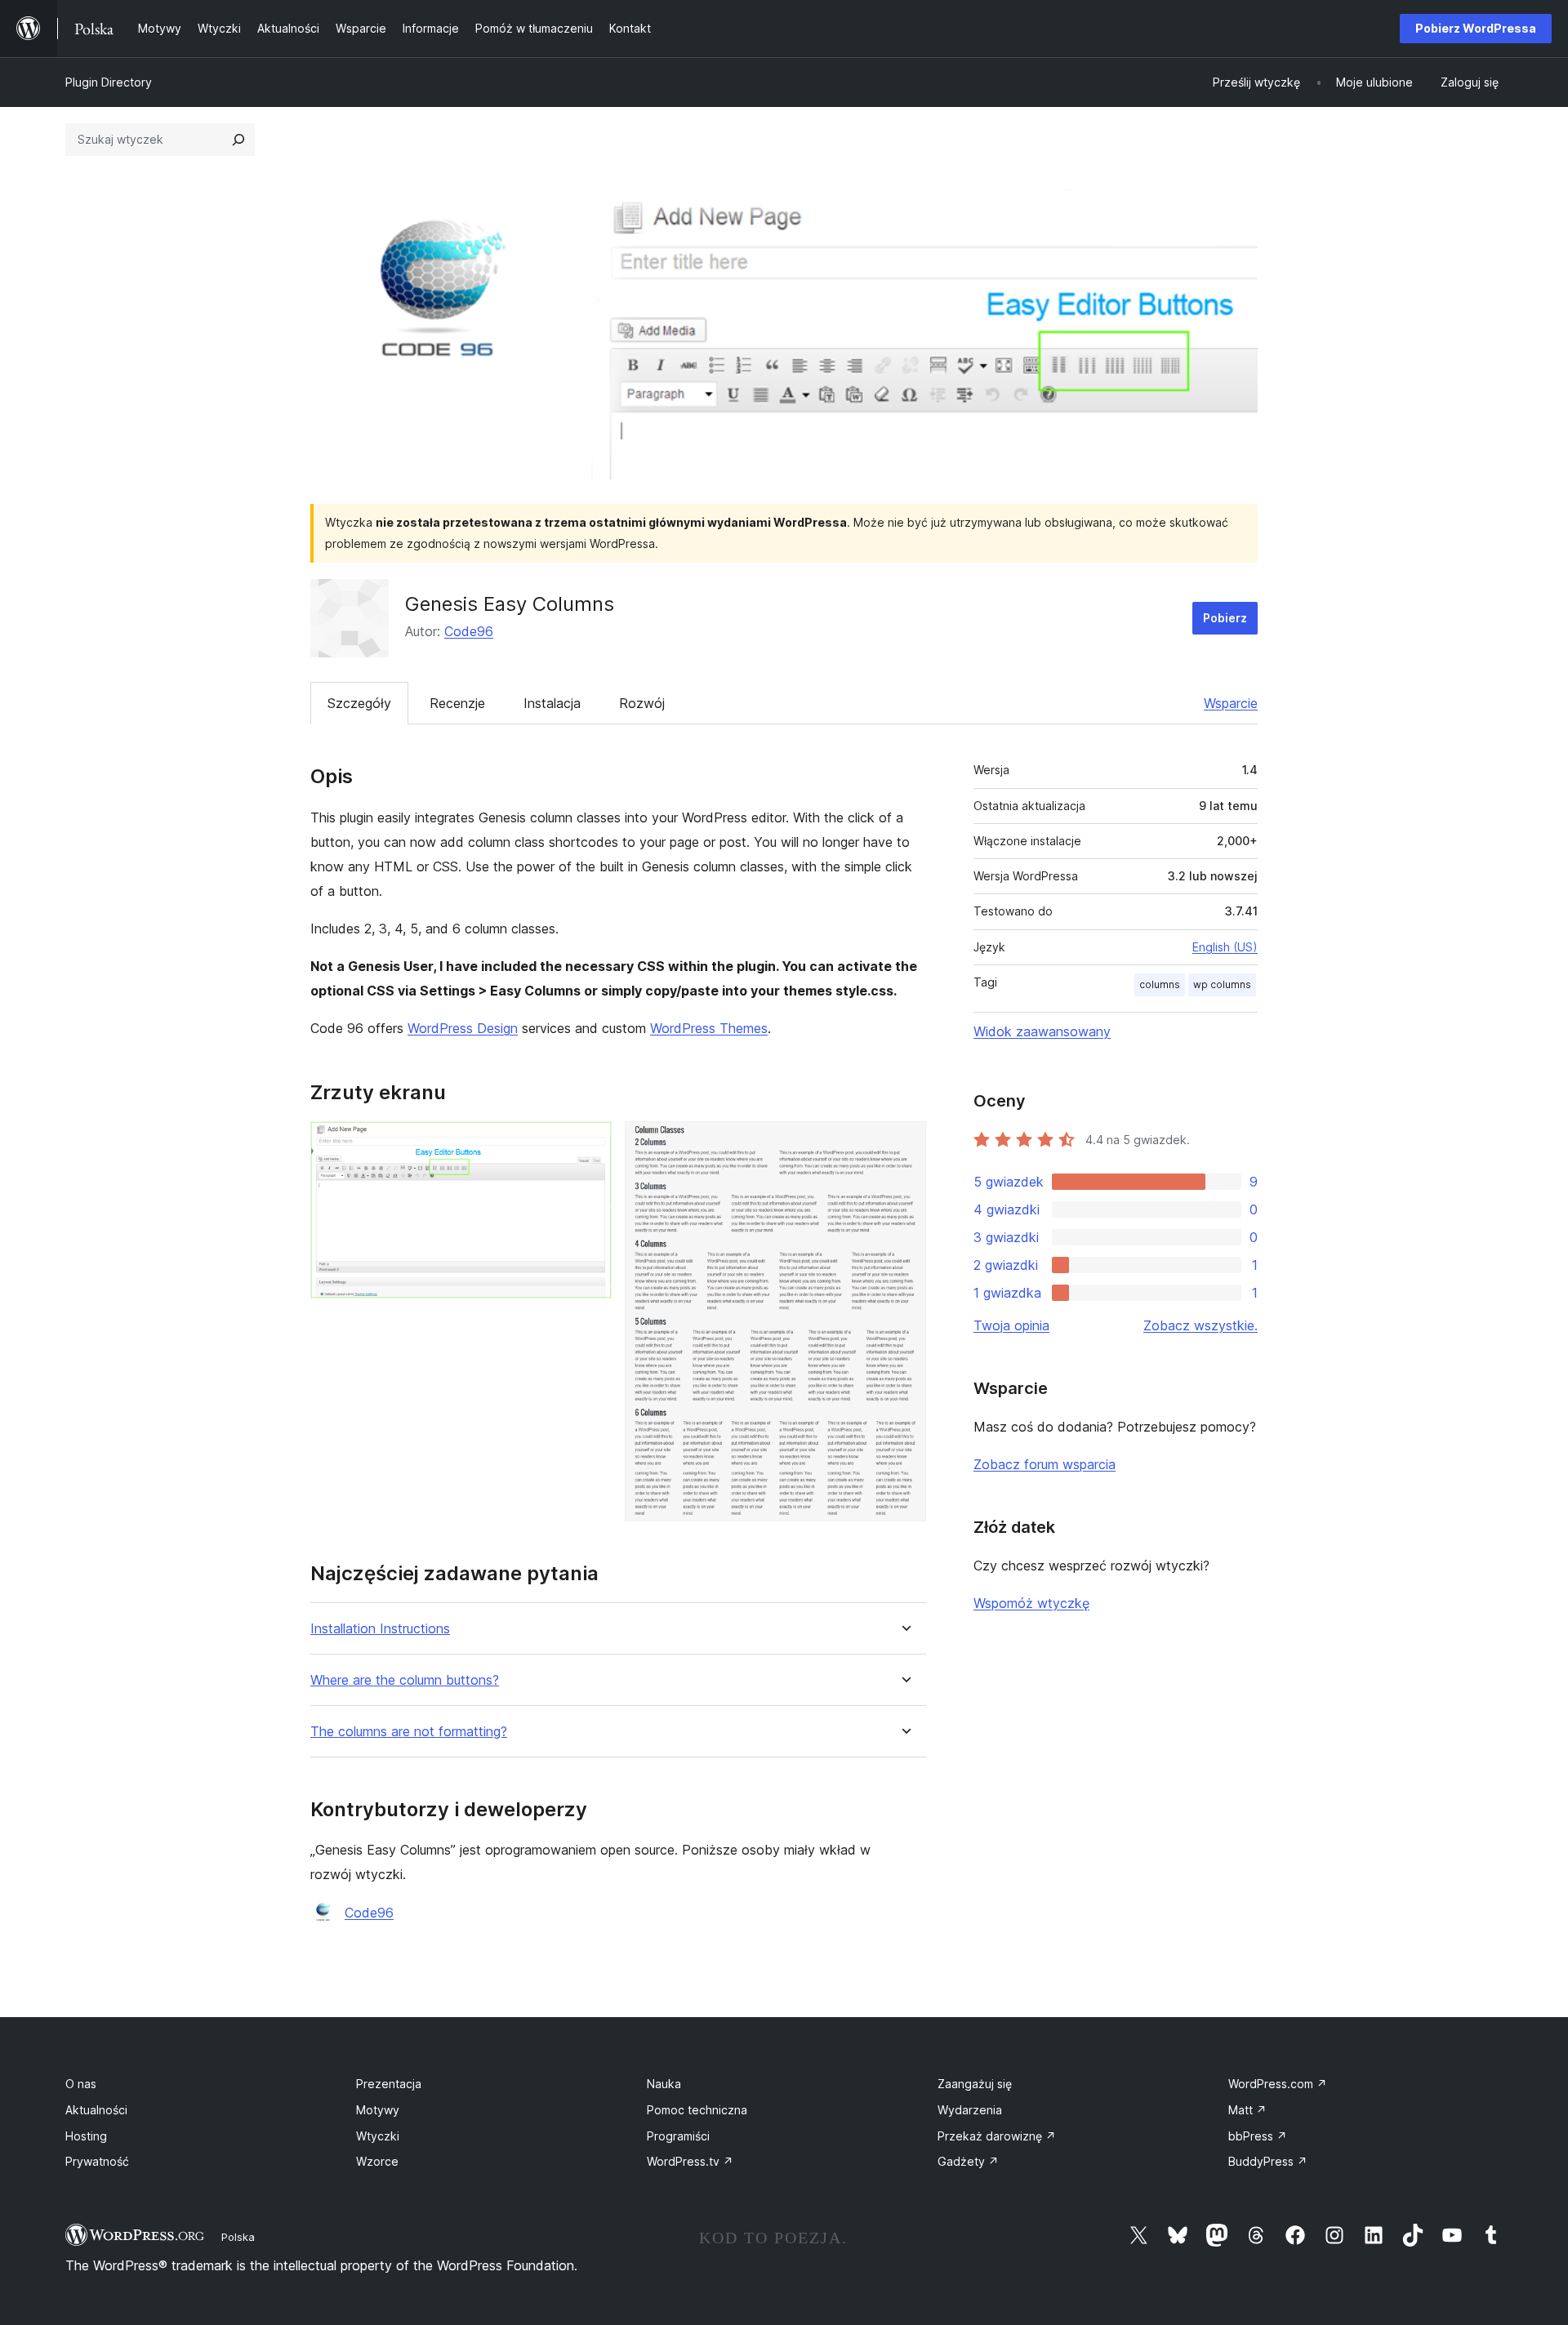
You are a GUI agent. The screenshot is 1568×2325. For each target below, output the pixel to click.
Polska (238, 2237)
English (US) (1225, 947)
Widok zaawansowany (1042, 1031)
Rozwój (642, 703)
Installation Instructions (380, 1629)
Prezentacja (389, 2084)
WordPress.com (1278, 2084)
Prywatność (97, 2161)
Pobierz (1225, 618)
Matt (1247, 2110)
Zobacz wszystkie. (1200, 1325)
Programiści (678, 2136)
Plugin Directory (109, 82)
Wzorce (377, 2161)
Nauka (664, 2084)
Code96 (469, 631)
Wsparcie (1231, 703)
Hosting (86, 2136)
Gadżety (968, 2161)
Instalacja (552, 703)
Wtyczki (378, 2136)
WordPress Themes (709, 1028)
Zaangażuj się (975, 2084)
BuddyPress (1268, 2161)
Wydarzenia (970, 2110)
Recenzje (457, 703)
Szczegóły (359, 703)
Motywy (378, 2110)
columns (1160, 984)
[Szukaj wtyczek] (238, 140)
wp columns (1222, 984)
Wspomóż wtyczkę (1031, 1603)
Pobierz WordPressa (1476, 28)
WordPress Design (463, 1028)
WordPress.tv (690, 2161)
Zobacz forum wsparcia (1045, 1464)
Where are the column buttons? (405, 1680)
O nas (81, 2084)
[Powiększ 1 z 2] (590, 1143)
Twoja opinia (1011, 1325)
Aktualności (96, 2110)
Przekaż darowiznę (997, 2136)
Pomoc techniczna (697, 2110)
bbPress (1258, 2136)
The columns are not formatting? (409, 1732)
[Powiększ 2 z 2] (904, 1143)
